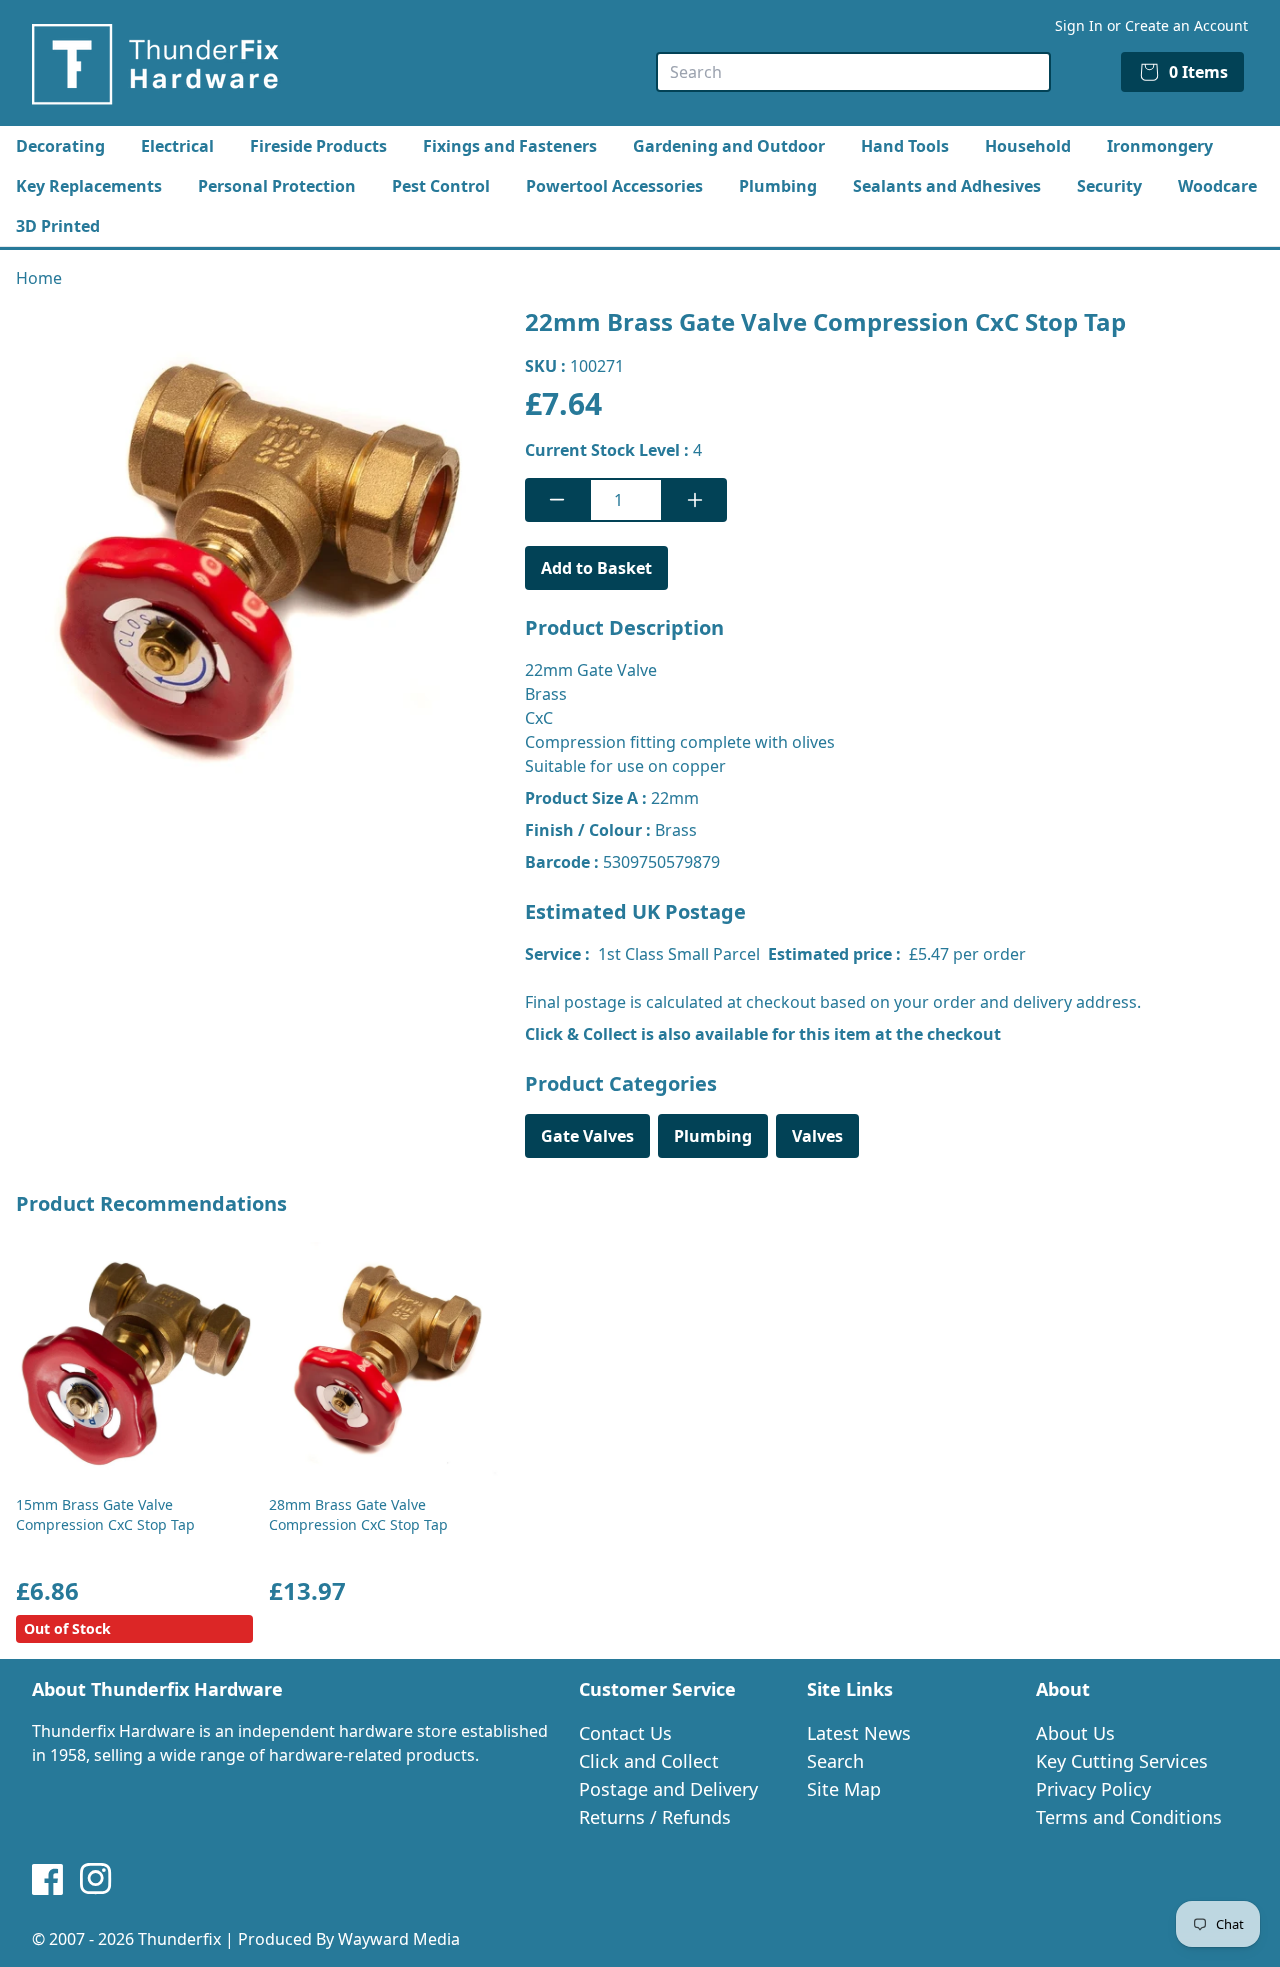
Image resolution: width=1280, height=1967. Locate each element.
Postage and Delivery (668, 1789)
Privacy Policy (1093, 1789)
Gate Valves (587, 1136)
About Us (1075, 1733)
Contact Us (625, 1733)
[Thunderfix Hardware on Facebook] (48, 1879)
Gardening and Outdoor (729, 146)
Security (1109, 186)
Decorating (60, 146)
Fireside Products (318, 146)
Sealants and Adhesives (947, 186)
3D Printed (58, 226)
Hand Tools (905, 146)
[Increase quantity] (695, 500)
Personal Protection (277, 186)
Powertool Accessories (614, 186)
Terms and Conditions (1129, 1817)
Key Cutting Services (1122, 1761)
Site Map (844, 1789)
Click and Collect (649, 1761)
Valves (817, 1136)
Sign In (1079, 25)
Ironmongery (1160, 146)
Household (1028, 146)
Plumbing (778, 186)
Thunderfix (179, 1939)
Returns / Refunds (655, 1817)
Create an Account (1186, 25)
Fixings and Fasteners (510, 146)
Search (835, 1761)
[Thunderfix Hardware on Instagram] (96, 1879)
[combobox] (853, 72)
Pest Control (441, 186)
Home (39, 278)
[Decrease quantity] (557, 500)
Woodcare (1217, 186)
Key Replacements (89, 186)
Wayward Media (399, 1939)
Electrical (177, 146)
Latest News (859, 1733)
